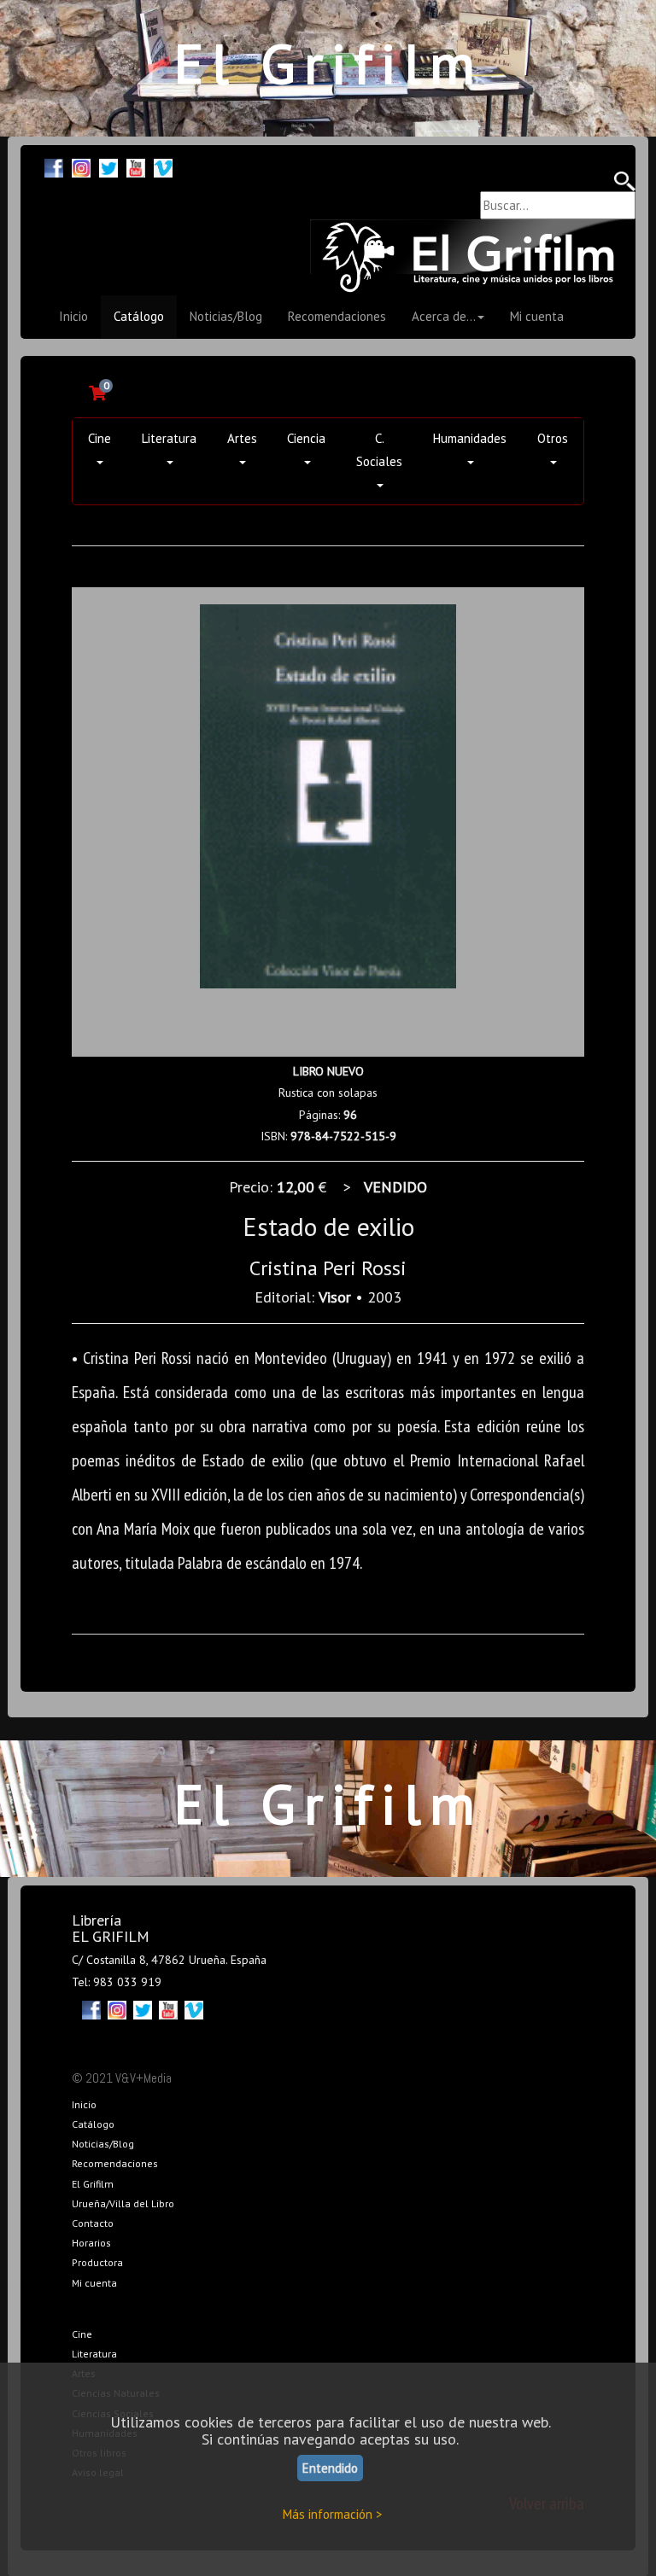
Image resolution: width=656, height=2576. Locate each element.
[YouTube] (136, 166)
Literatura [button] (169, 438)
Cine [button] (100, 438)
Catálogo (139, 316)
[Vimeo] (163, 166)
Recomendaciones (337, 316)
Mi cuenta (537, 316)
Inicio (73, 316)
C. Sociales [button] (379, 450)
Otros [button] (553, 438)
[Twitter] (108, 166)
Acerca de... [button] (444, 316)
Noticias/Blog (226, 316)
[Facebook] (54, 166)
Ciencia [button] (306, 438)
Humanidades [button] (470, 438)
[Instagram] (81, 166)
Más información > (333, 2514)
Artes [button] (242, 438)
